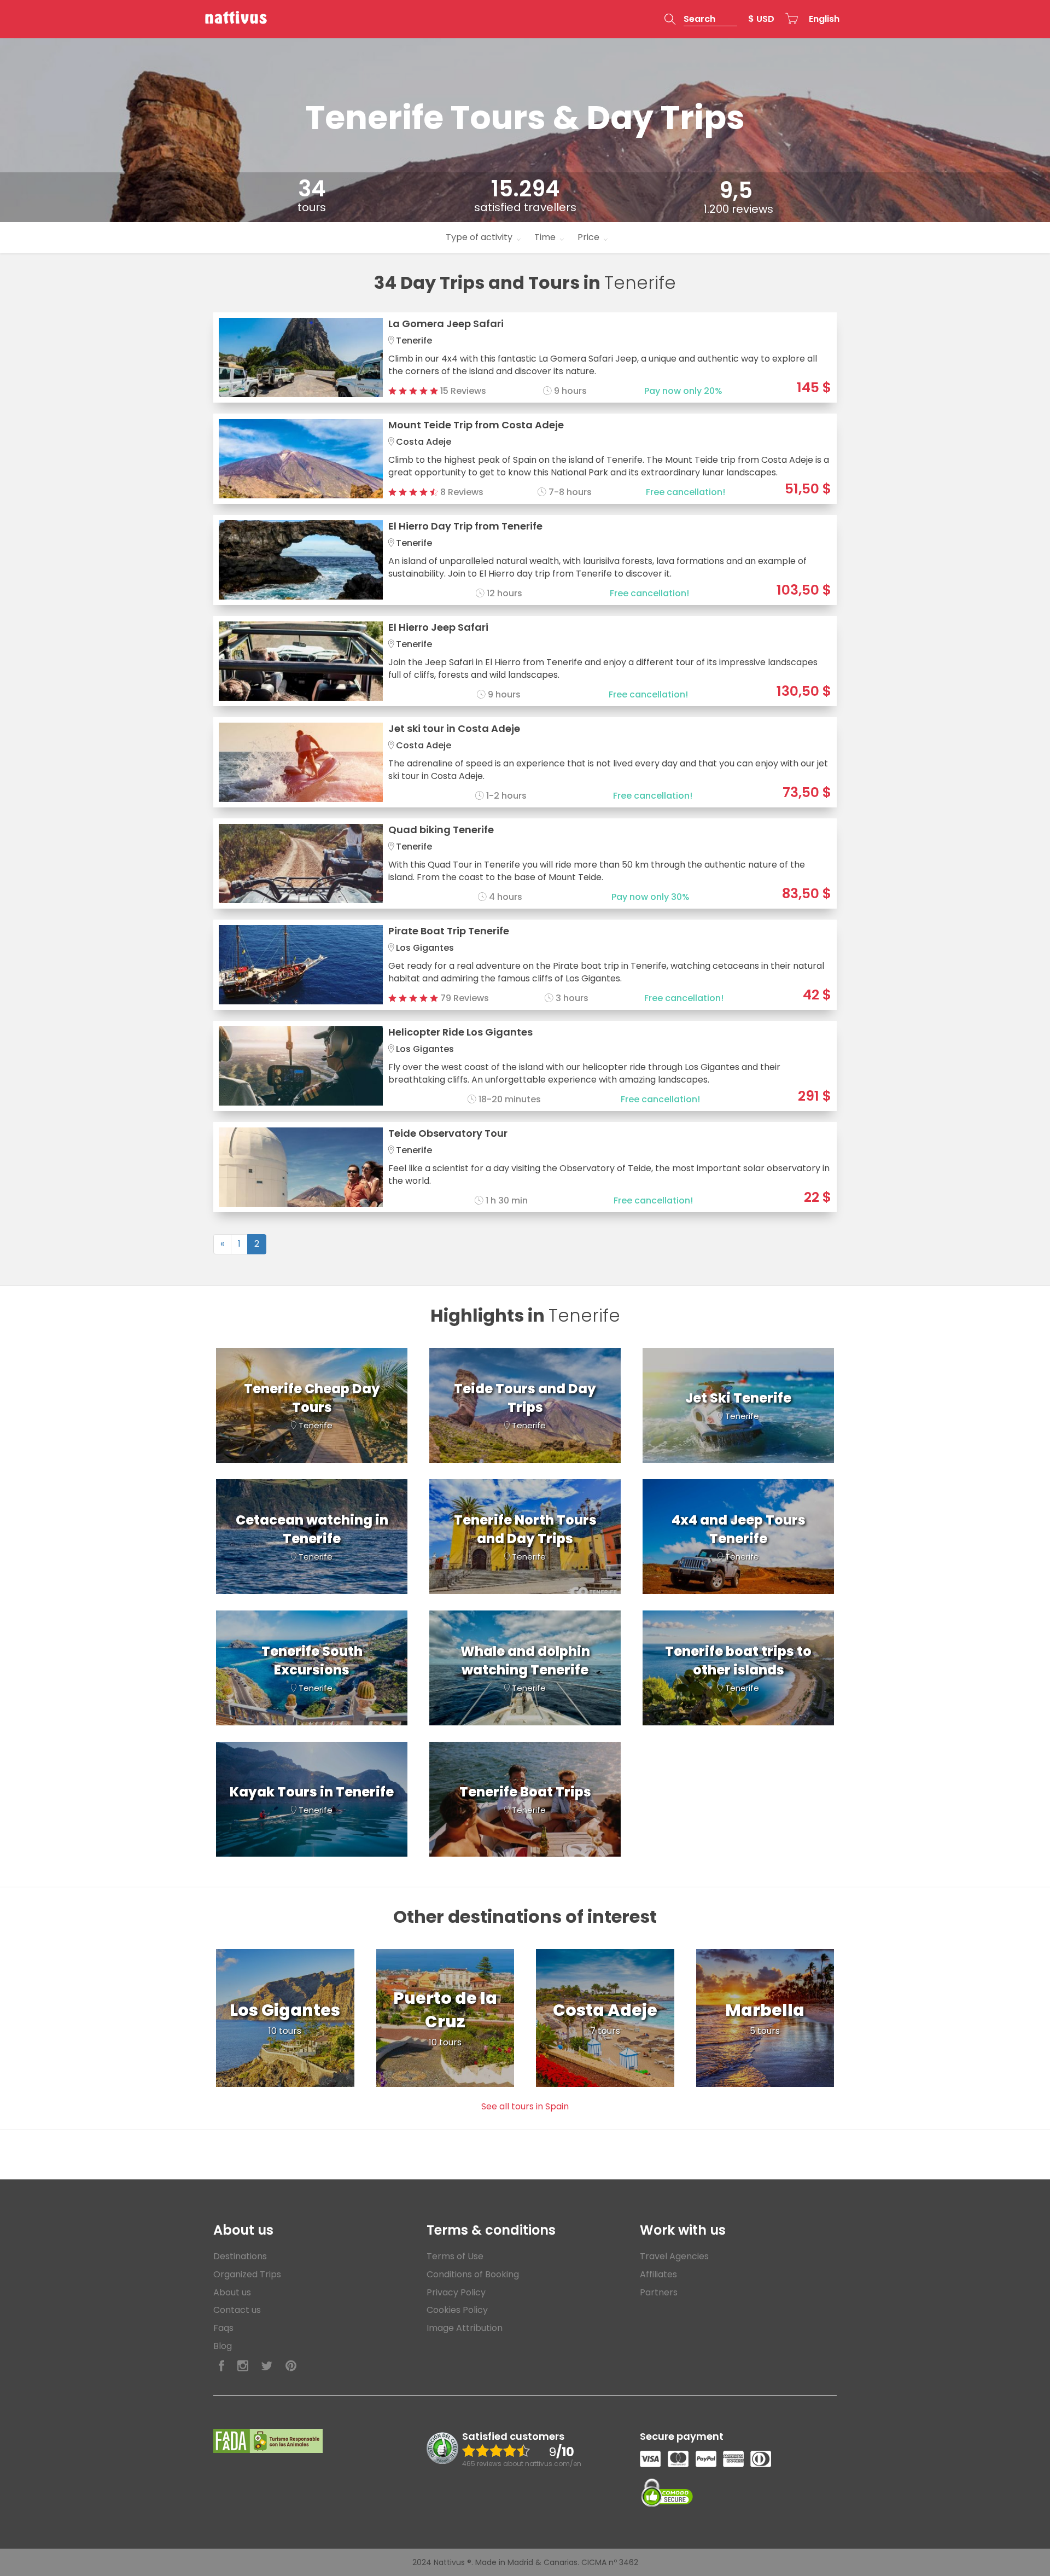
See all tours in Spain (525, 2106)
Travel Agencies (674, 2256)
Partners (659, 2292)
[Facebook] (221, 2366)
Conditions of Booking (473, 2274)
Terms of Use (455, 2256)
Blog (223, 2346)
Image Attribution (465, 2328)
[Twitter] (267, 2366)
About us (232, 2292)
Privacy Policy (456, 2292)
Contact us (237, 2310)
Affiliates (658, 2274)
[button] (701, 19)
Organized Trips (247, 2274)
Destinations (240, 2256)
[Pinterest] (291, 2366)
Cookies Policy (457, 2310)
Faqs (223, 2328)
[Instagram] (243, 2366)
